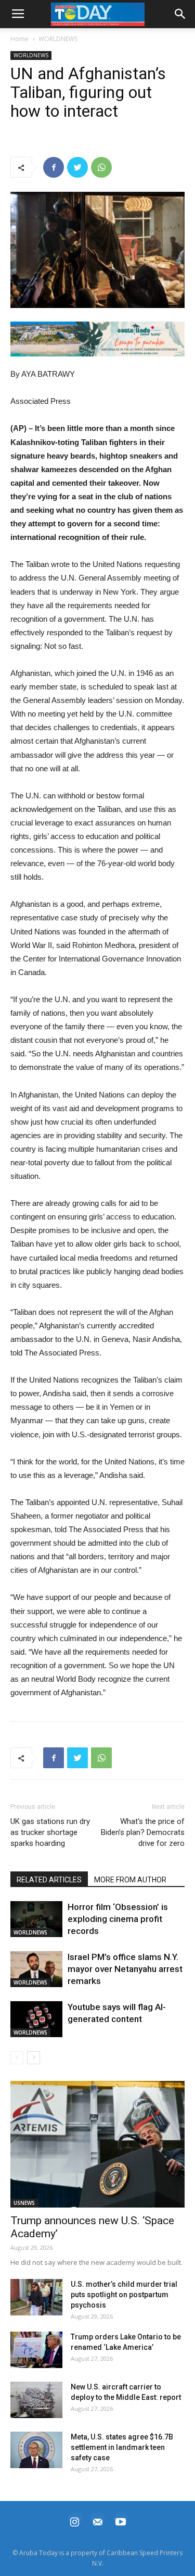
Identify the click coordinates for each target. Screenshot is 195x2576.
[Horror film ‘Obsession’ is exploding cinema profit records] (36, 1919)
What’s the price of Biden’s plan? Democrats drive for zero (143, 1832)
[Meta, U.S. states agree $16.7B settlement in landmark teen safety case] (36, 2450)
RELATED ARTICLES (49, 1880)
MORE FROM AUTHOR (130, 1880)
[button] (97, 339)
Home (19, 39)
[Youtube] (121, 2520)
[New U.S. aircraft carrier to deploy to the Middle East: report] (36, 2400)
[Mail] (98, 2520)
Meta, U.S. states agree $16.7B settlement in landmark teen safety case (122, 2447)
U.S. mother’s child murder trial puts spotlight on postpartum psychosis (124, 2295)
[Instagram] (75, 2520)
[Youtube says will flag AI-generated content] (36, 2019)
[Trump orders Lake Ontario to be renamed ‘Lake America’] (36, 2350)
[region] (97, 339)
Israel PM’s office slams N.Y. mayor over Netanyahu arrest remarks (125, 1969)
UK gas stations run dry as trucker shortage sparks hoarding (50, 1832)
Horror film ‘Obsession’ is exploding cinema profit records (118, 1919)
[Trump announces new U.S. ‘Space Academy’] (97, 2144)
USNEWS (24, 2203)
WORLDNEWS (58, 39)
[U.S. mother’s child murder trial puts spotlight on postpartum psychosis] (36, 2297)
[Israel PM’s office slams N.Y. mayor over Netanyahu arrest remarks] (36, 1969)
